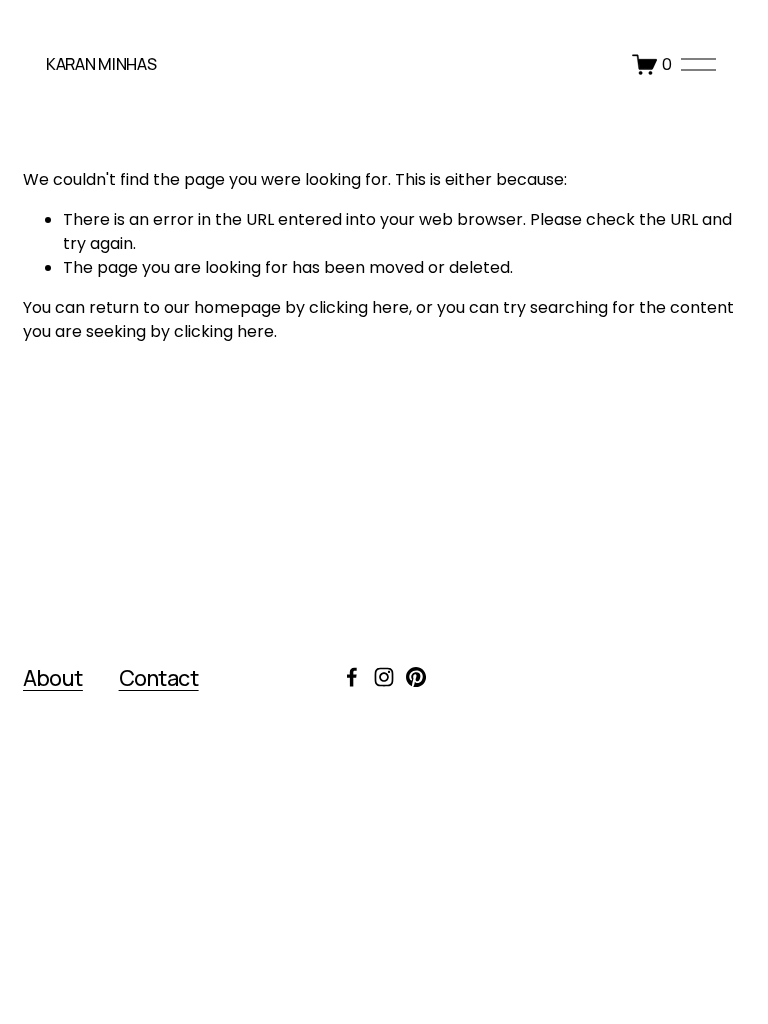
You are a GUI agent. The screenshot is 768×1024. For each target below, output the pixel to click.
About (53, 677)
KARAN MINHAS (101, 64)
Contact (159, 677)
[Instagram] (384, 677)
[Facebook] (352, 677)
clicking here (359, 307)
